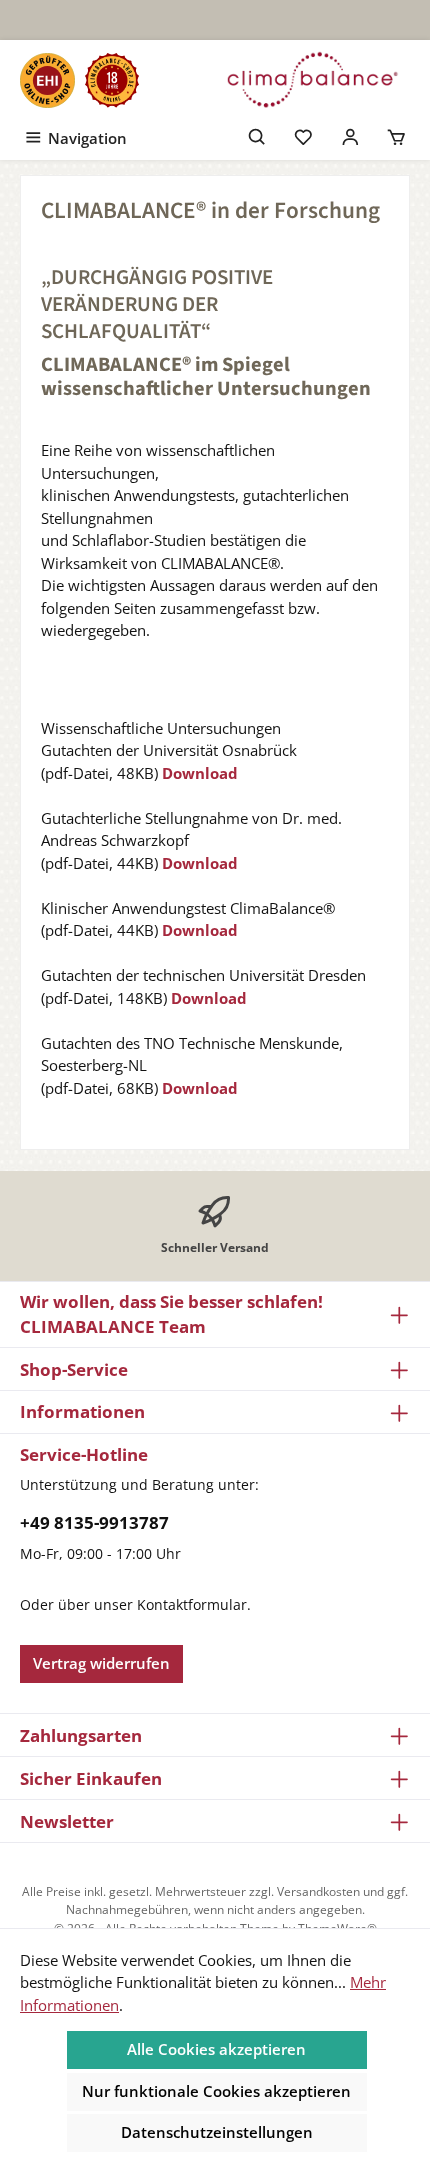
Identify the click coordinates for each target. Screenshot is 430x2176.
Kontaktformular (192, 1604)
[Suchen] (257, 135)
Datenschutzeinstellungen (217, 2132)
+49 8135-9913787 (94, 1522)
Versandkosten (318, 1891)
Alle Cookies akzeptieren (216, 2049)
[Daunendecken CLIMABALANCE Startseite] (312, 80)
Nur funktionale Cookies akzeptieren (216, 2091)
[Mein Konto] (350, 135)
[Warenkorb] (396, 135)
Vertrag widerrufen (101, 1663)
